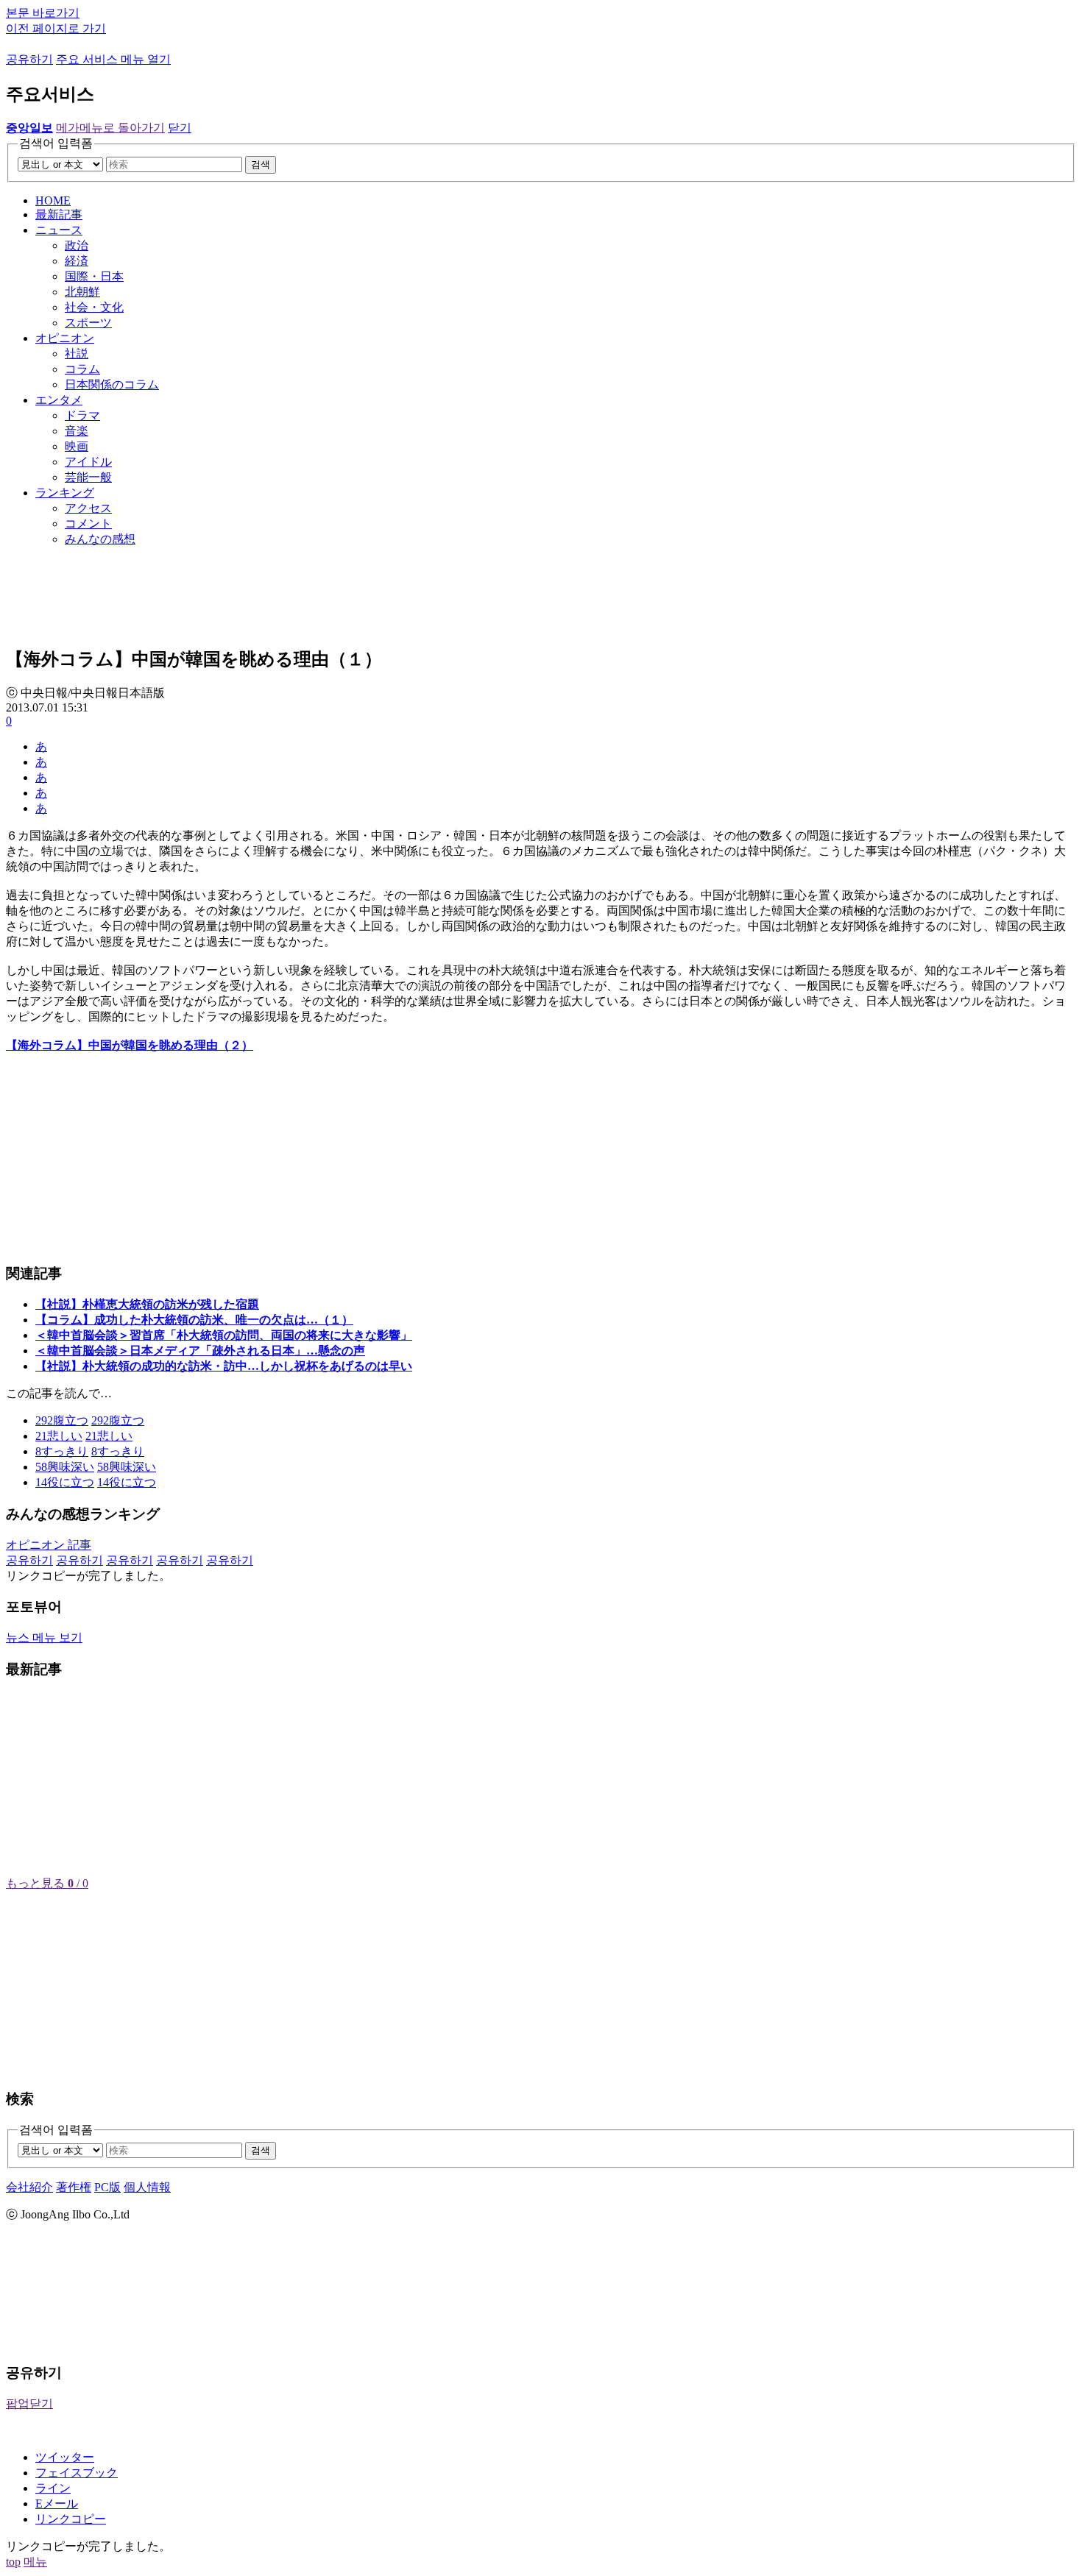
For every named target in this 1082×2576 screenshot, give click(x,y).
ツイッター (65, 2457)
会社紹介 (29, 2187)
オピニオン (65, 338)
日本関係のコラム (112, 384)
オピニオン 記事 (49, 1545)
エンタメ (59, 400)
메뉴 (35, 2562)
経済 (77, 261)
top (13, 2562)
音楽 (77, 431)
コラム (82, 369)
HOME (53, 201)
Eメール (57, 2504)
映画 (77, 446)
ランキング (65, 493)
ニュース (59, 230)
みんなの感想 (100, 539)
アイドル (88, 462)
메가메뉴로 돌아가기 (110, 128)
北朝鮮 (82, 292)
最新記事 (59, 214)
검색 (261, 164)
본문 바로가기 (43, 13)
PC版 (107, 2187)
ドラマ (82, 415)
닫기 (180, 128)
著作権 (74, 2187)
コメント (88, 524)
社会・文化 (94, 307)
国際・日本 (94, 276)
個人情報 (147, 2187)
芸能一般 (88, 477)
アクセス (88, 508)
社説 (77, 354)
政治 (77, 245)
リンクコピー (71, 2519)
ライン (53, 2488)
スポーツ (88, 323)
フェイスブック (77, 2473)
